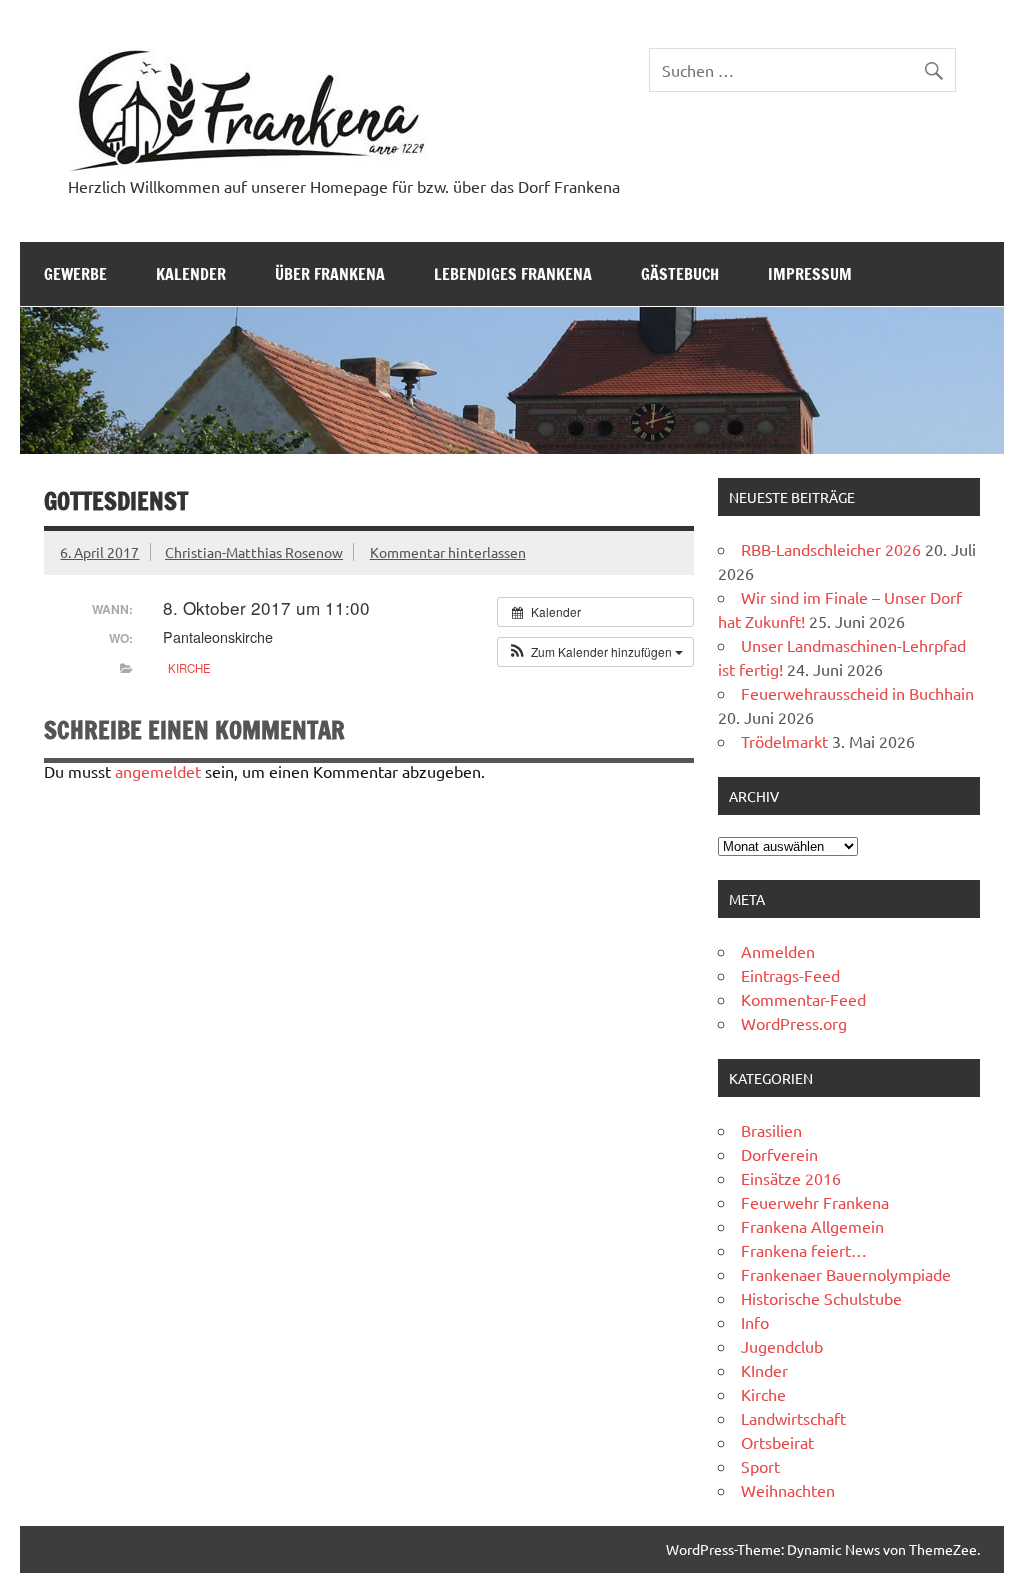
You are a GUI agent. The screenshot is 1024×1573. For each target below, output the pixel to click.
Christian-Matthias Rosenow (254, 552)
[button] (595, 652)
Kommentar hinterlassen (448, 552)
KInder (764, 1370)
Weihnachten (788, 1490)
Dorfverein (779, 1154)
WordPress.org (794, 1023)
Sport (760, 1466)
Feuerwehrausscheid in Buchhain (857, 693)
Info (755, 1322)
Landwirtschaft (793, 1418)
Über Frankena (330, 274)
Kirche (189, 668)
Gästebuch (680, 274)
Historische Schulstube (821, 1298)
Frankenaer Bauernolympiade (846, 1274)
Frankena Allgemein (812, 1226)
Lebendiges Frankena (513, 274)
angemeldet (158, 771)
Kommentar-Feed (803, 999)
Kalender (191, 274)
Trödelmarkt (784, 741)
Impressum (810, 274)
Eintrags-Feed (790, 975)
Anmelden (778, 951)
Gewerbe (75, 274)
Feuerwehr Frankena (815, 1202)
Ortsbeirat (777, 1442)
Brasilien (771, 1130)
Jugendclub (782, 1346)
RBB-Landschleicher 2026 (831, 549)
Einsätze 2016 (791, 1178)
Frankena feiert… (804, 1250)
